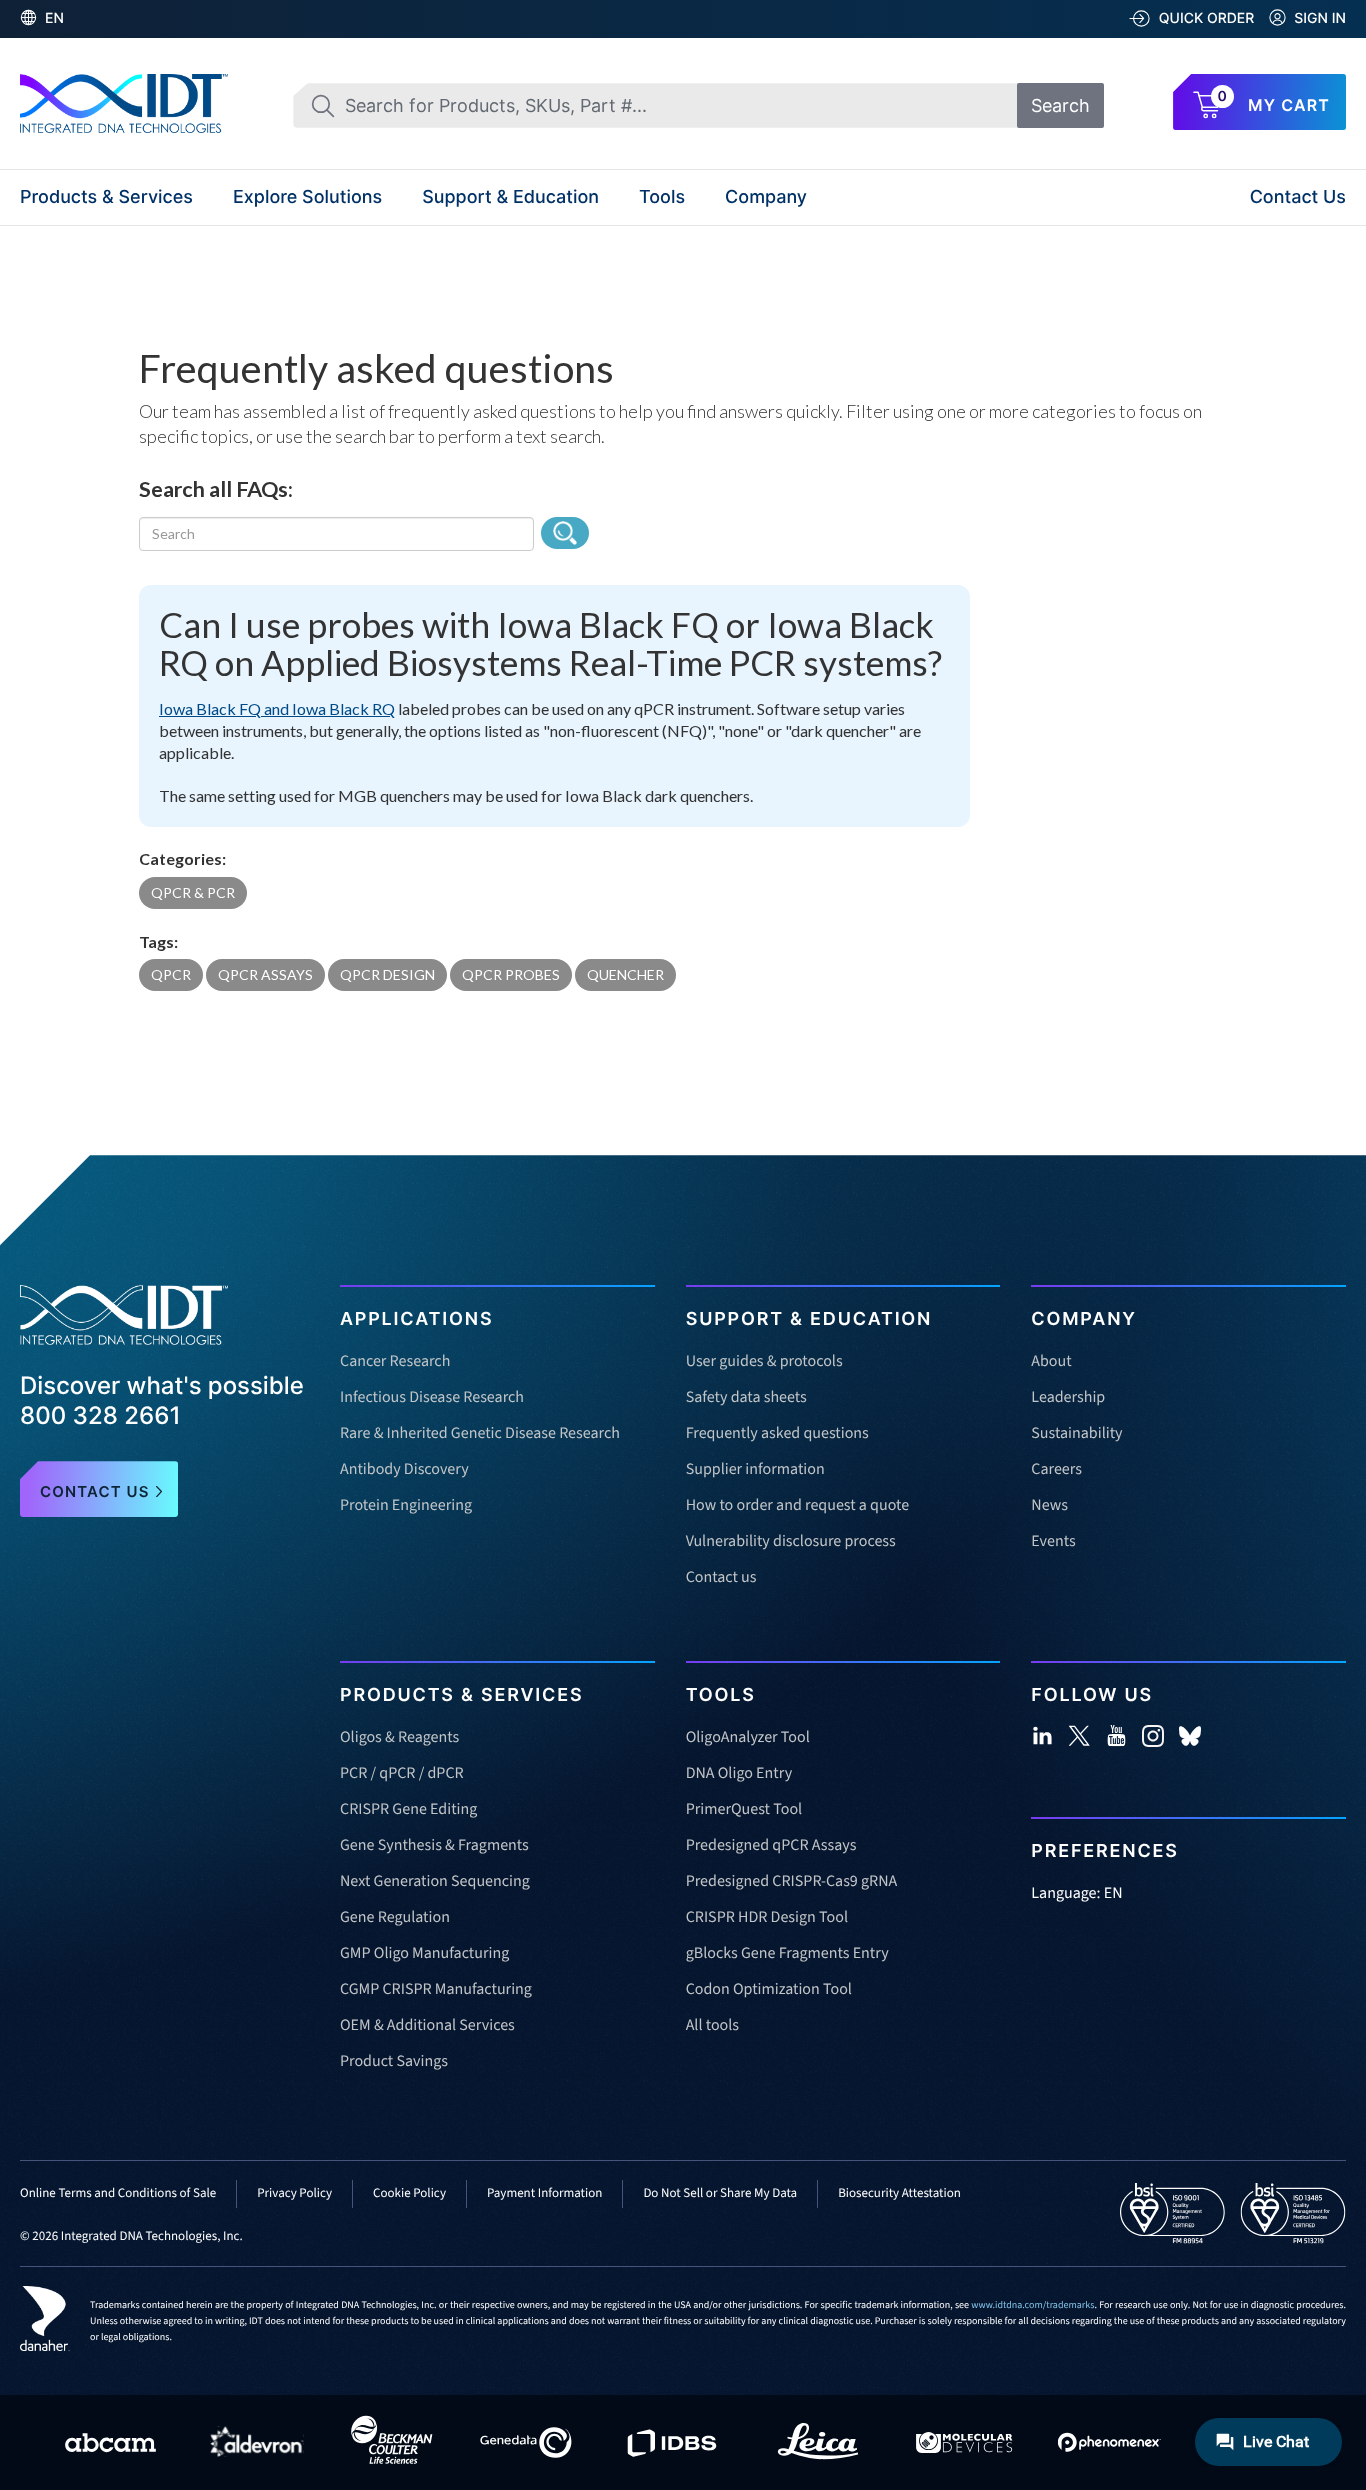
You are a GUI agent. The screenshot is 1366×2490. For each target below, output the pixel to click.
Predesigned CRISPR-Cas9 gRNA (792, 1882)
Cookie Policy (409, 2194)
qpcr (171, 974)
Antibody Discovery (404, 1470)
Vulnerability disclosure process (791, 1542)
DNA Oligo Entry (739, 1774)
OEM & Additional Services (427, 2026)
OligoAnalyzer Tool (748, 1738)
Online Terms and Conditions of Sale (118, 2194)
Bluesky (1190, 1736)
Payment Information (544, 2194)
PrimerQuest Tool (744, 1810)
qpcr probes (511, 974)
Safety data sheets (746, 1398)
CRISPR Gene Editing (408, 1810)
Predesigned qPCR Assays (771, 1846)
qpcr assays (265, 974)
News (1049, 1506)
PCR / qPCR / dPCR (402, 1774)
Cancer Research (395, 1362)
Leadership (1068, 1398)
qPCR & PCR (193, 892)
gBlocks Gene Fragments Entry (787, 1954)
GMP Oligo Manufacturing (424, 1954)
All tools (712, 2026)
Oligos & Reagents (399, 1738)
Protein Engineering (406, 1506)
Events (1053, 1542)
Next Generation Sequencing (435, 1882)
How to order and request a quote (798, 1506)
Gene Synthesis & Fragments (434, 1846)
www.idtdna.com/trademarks (1032, 2305)
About (1051, 1362)
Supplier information (755, 1470)
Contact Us (1298, 197)
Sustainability (1076, 1434)
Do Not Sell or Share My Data (720, 2194)
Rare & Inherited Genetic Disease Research (480, 1434)
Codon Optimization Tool (769, 1990)
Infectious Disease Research (432, 1398)
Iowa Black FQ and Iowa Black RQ (277, 708)
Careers (1056, 1470)
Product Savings (394, 2062)
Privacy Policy (294, 2194)
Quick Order (1207, 18)
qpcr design (387, 974)
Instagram (1153, 1736)
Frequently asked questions (777, 1434)
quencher (625, 974)
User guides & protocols (764, 1362)
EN (54, 18)
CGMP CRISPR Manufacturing (436, 1990)
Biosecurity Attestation (899, 2194)
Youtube (1116, 1736)
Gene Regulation (395, 1918)
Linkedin (1042, 1736)
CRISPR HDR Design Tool (767, 1918)
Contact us (721, 1578)
